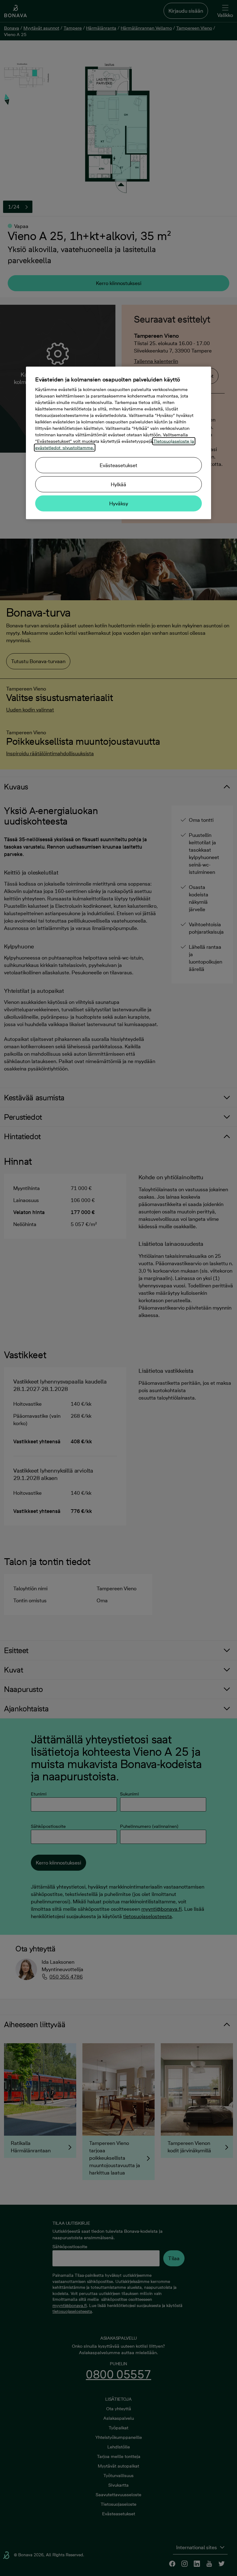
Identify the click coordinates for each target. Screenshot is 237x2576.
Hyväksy (119, 503)
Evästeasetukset (118, 465)
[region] (118, 443)
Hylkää (118, 484)
